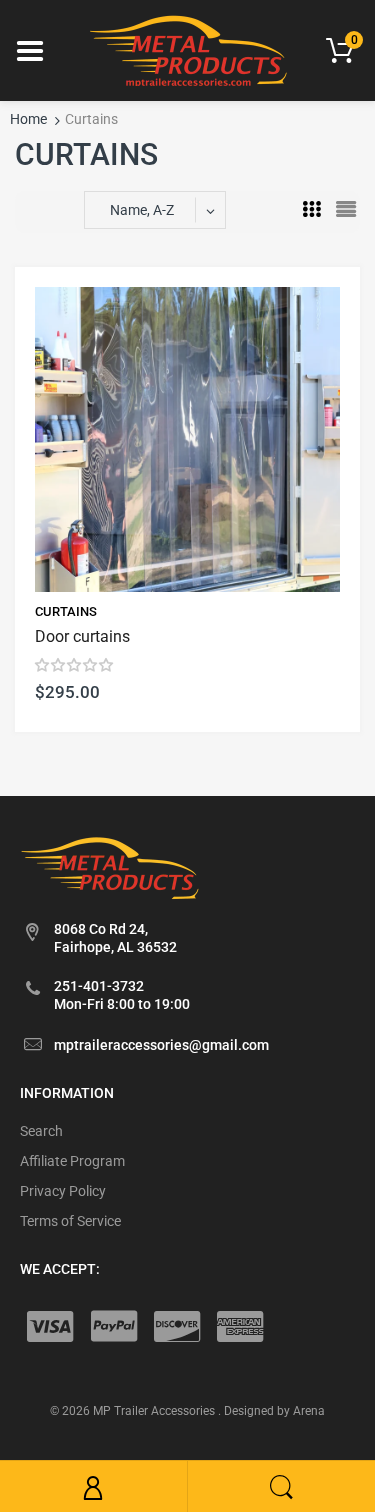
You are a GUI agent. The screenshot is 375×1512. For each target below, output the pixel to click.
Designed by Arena (274, 1411)
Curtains (66, 611)
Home (28, 119)
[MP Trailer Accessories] (188, 49)
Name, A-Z (142, 210)
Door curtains (82, 636)
